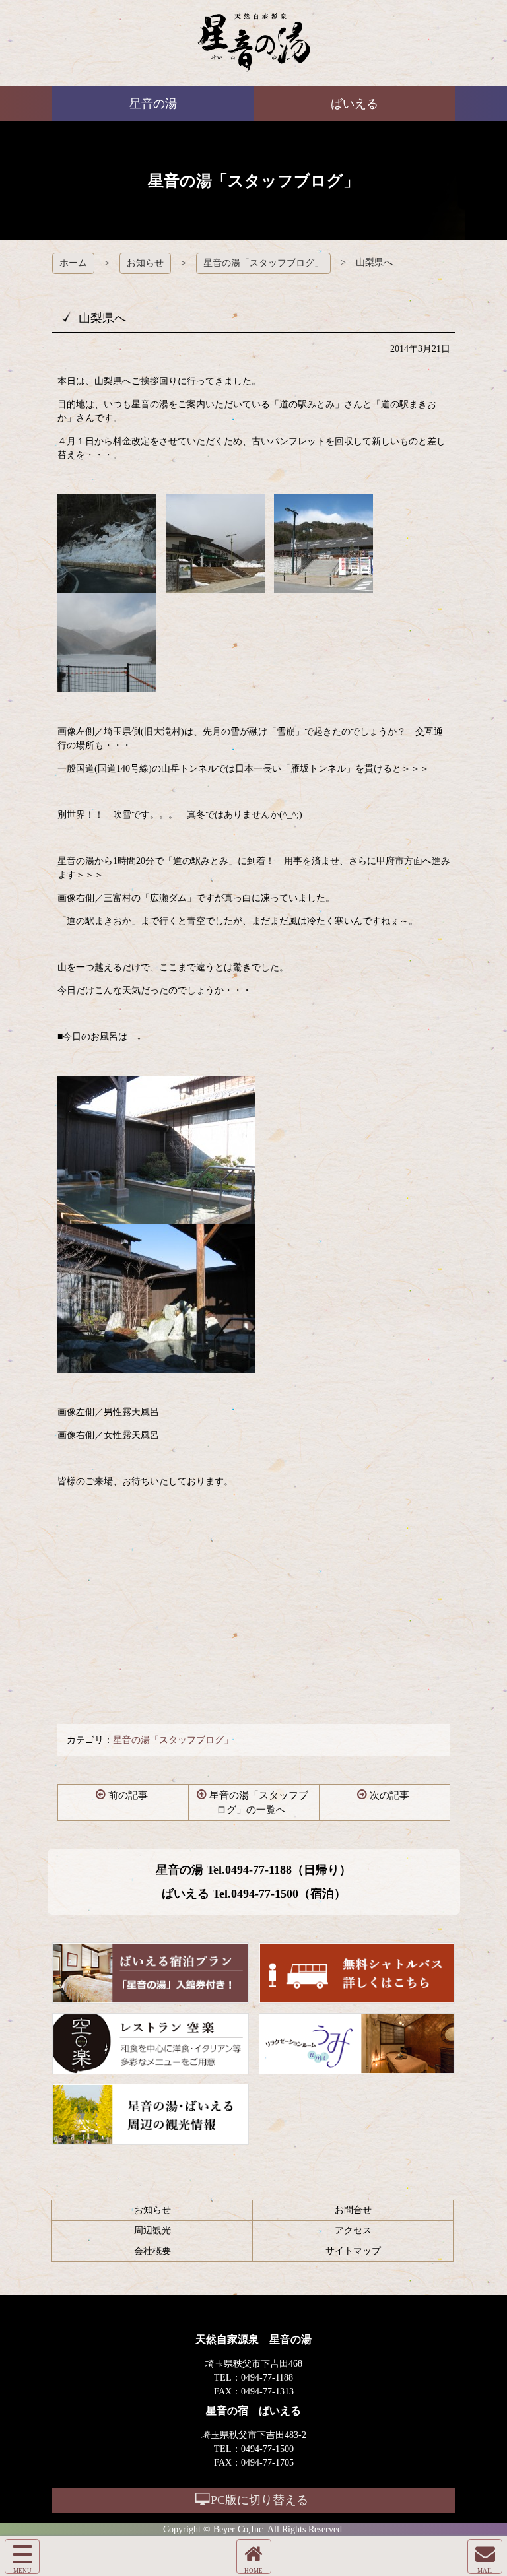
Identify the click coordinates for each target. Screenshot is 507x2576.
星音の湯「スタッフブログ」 (263, 263)
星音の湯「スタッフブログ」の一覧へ (259, 1803)
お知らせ (145, 263)
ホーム (73, 263)
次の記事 (389, 1795)
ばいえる (254, 43)
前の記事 (128, 1795)
